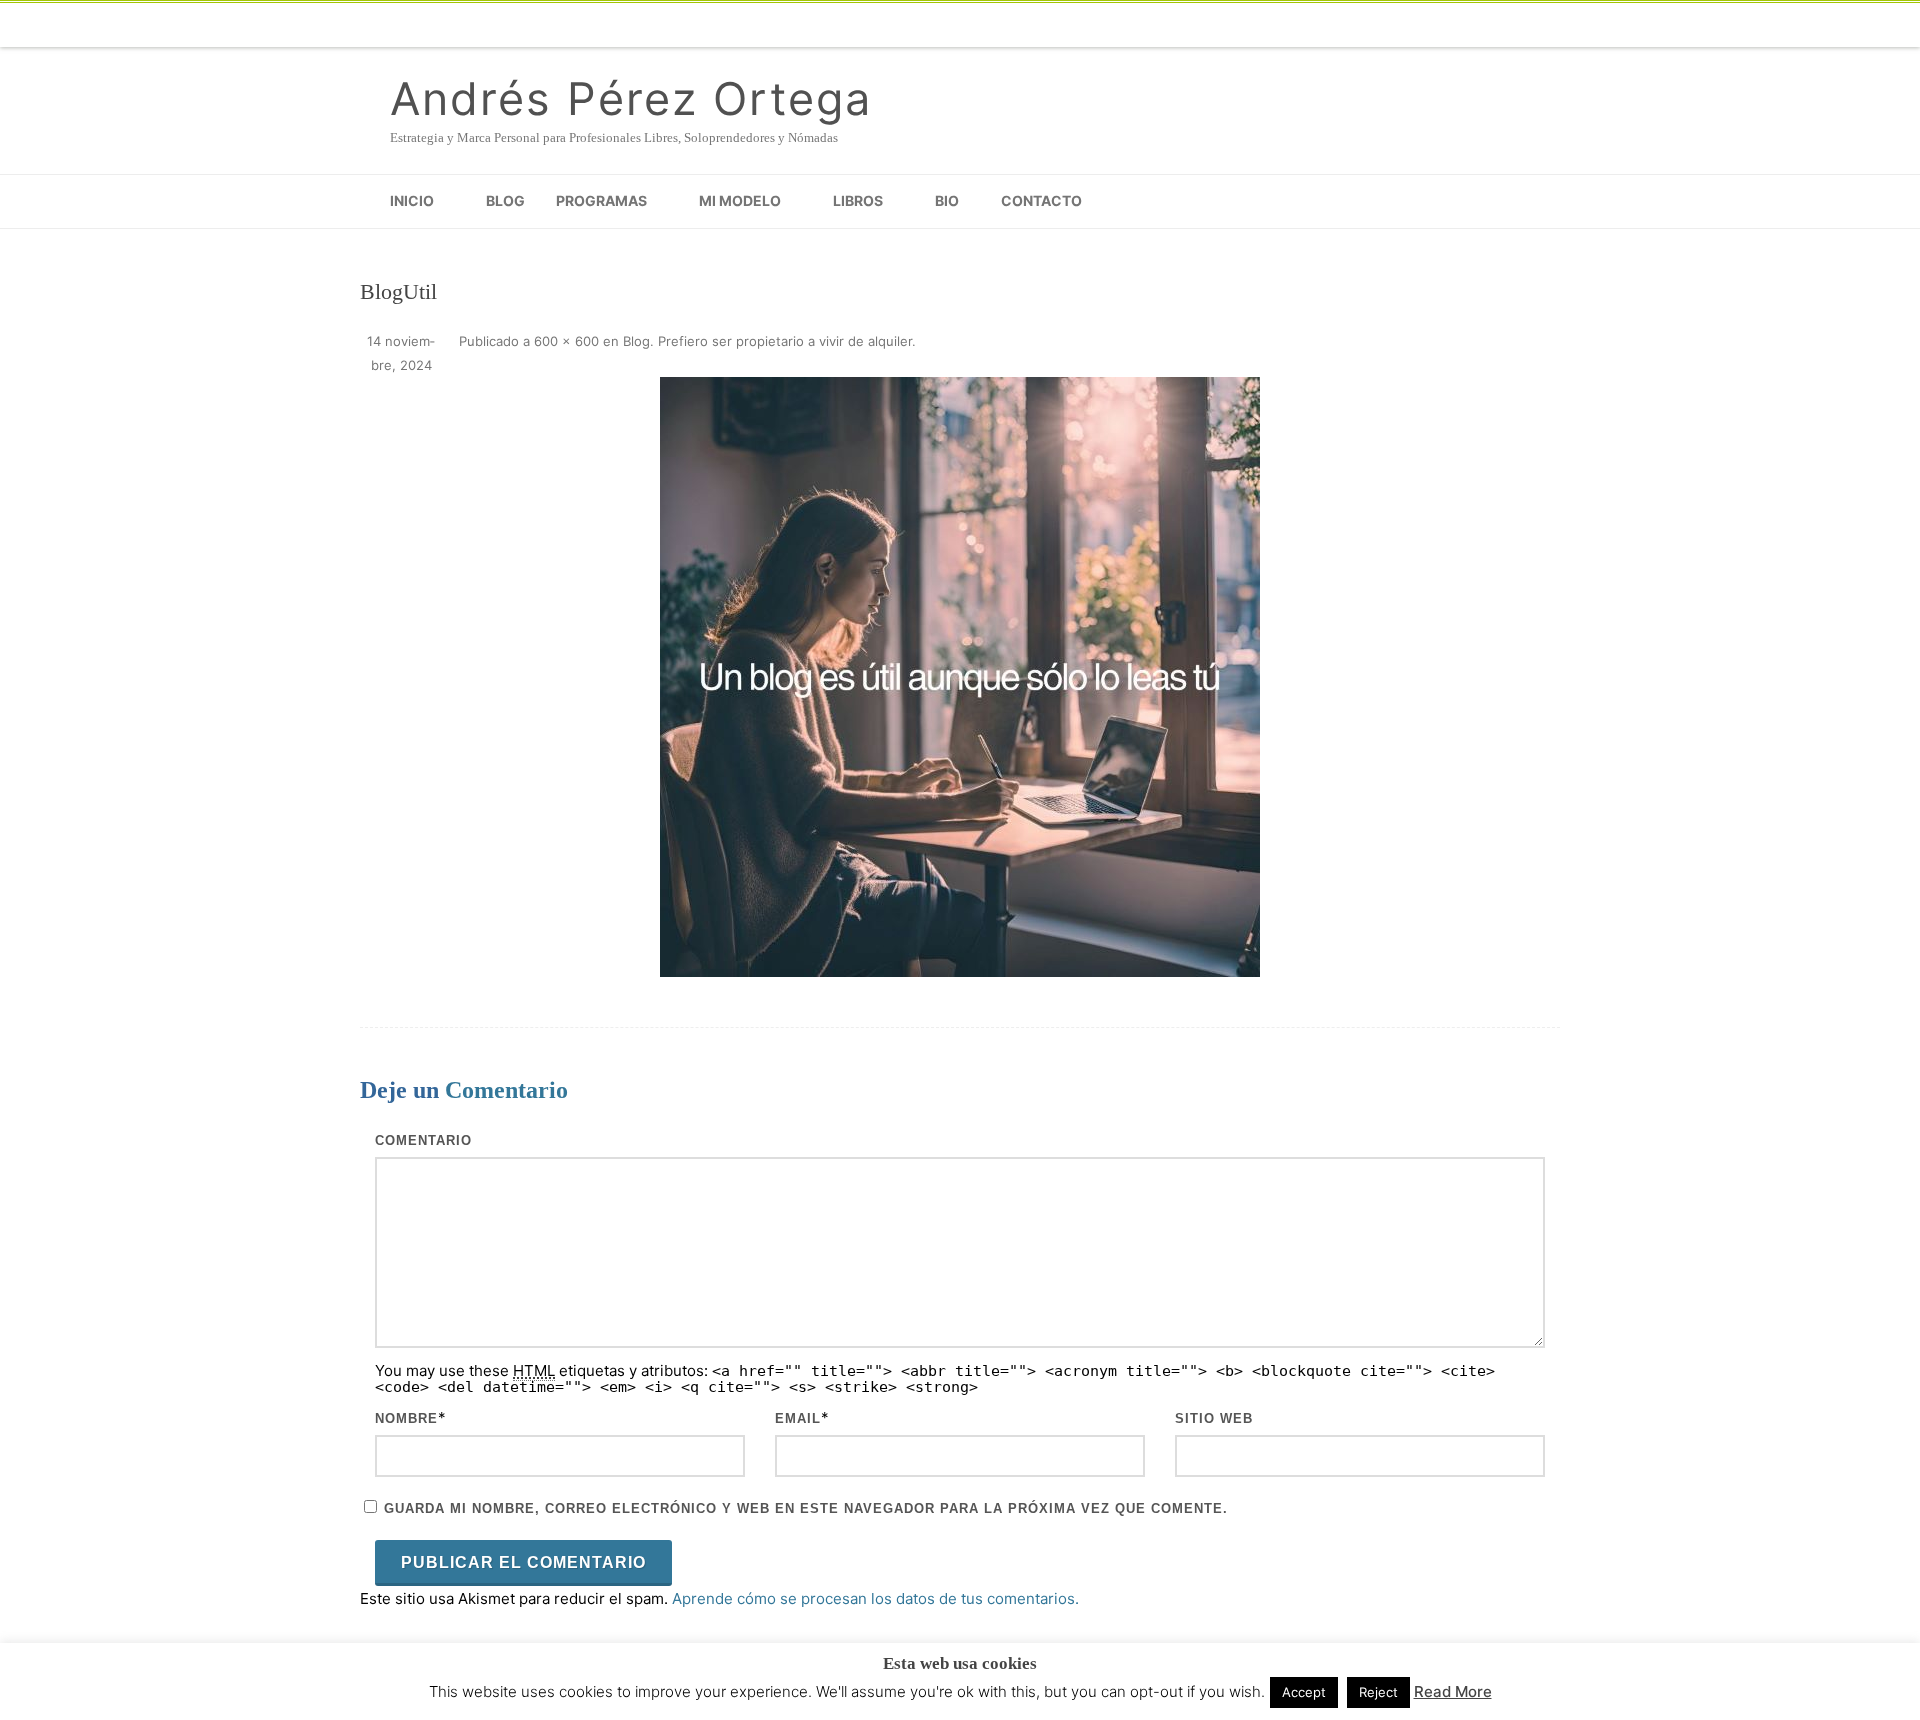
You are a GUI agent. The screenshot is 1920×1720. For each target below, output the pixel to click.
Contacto (1041, 200)
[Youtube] (1380, 25)
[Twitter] (1260, 25)
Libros (858, 200)
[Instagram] (1420, 25)
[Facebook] (1220, 25)
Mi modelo (740, 200)
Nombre (406, 1418)
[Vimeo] (1340, 25)
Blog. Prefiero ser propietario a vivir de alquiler (767, 341)
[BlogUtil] (960, 677)
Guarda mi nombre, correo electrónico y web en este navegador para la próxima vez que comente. (806, 1508)
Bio (947, 200)
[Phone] (1180, 25)
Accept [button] (1304, 1692)
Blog (505, 200)
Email (798, 1418)
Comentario (423, 1140)
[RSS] (1540, 25)
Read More (1453, 1691)
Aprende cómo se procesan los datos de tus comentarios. (875, 1598)
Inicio (412, 200)
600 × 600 (566, 341)
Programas (601, 200)
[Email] (1500, 25)
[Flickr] (1300, 25)
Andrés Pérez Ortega (631, 98)
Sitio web (1214, 1418)
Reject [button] (1378, 1692)
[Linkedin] (1460, 25)
